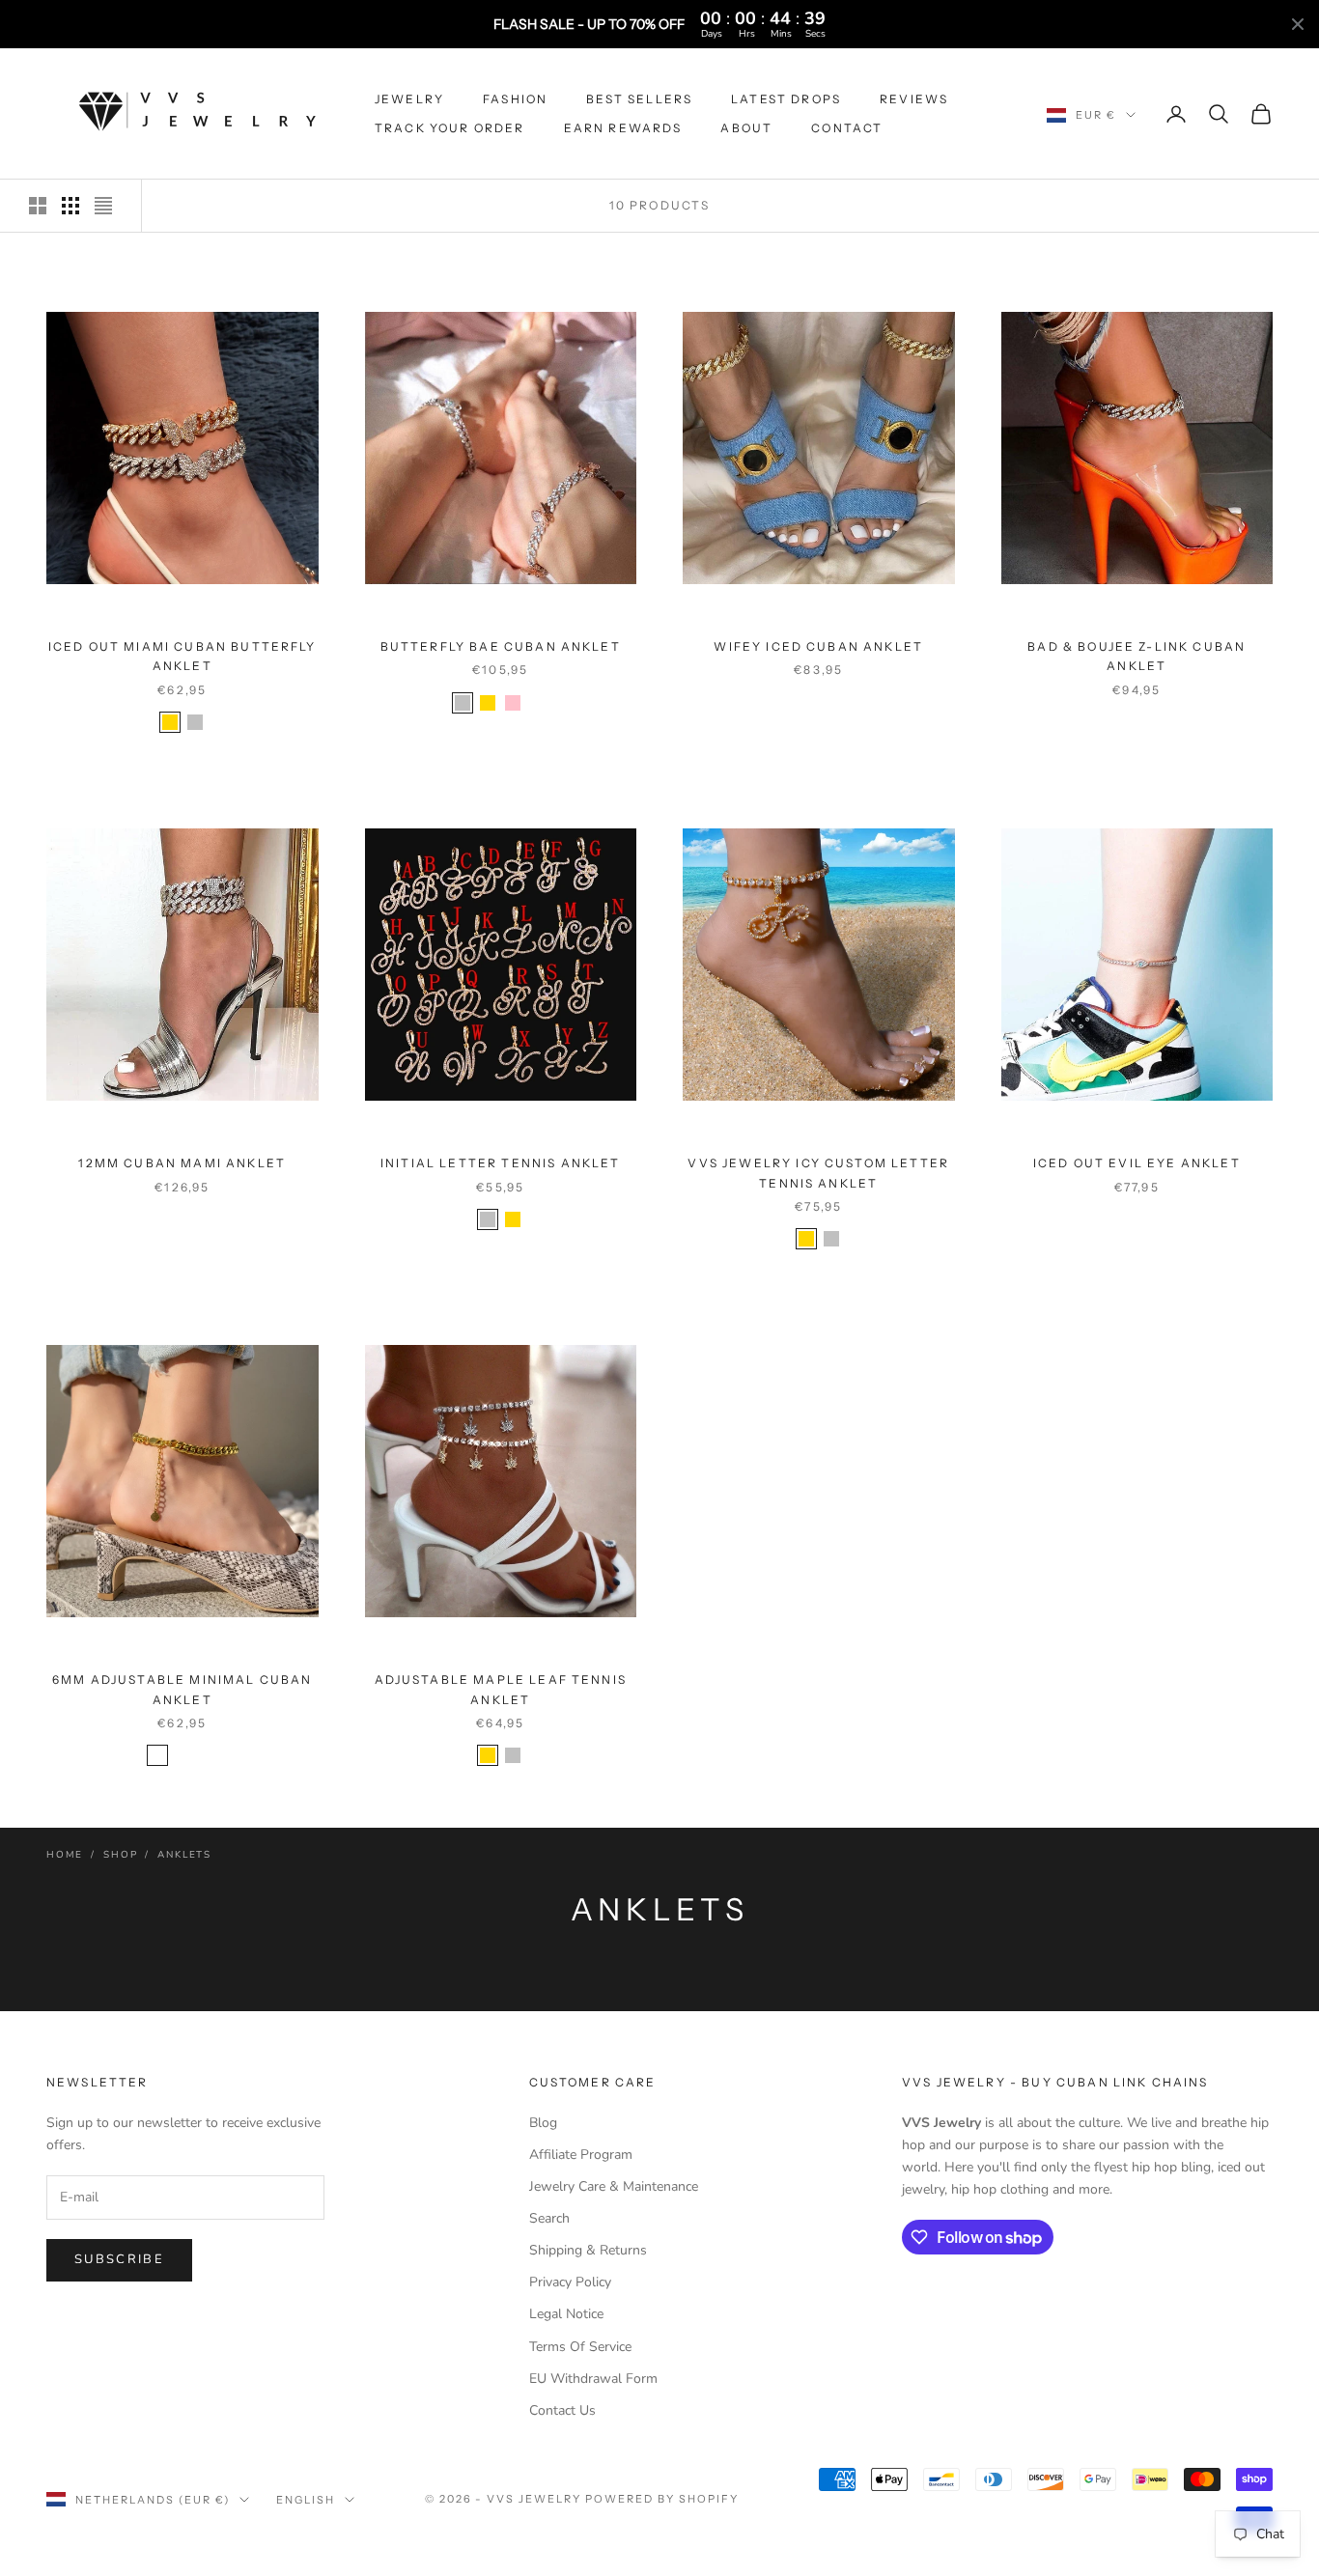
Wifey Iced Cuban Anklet (818, 646)
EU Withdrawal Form (593, 2379)
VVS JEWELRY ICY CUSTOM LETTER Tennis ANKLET (818, 1173)
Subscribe (119, 2259)
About (746, 128)
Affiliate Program (581, 2155)
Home (65, 1855)
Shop (120, 1855)
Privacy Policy (570, 2282)
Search (549, 2218)
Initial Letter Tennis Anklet (500, 1163)
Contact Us (562, 2410)
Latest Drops (786, 99)
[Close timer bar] (1298, 24)
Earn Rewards (623, 128)
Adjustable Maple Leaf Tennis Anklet (501, 1689)
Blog (543, 2123)
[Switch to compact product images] (103, 206)
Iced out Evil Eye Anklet (1137, 1163)
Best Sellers (639, 99)
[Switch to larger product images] (38, 206)
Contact (847, 128)
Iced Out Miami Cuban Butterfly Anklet (182, 656)
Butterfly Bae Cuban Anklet (501, 646)
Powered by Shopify (662, 2499)
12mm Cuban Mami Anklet (182, 1163)
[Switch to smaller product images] (70, 206)
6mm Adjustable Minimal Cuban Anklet (182, 1689)
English (306, 2500)
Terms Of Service (580, 2347)
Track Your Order (450, 128)
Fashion (515, 99)
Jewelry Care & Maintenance (614, 2186)
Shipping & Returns (588, 2250)
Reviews (914, 99)
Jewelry (409, 99)
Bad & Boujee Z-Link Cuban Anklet (1137, 656)
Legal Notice (566, 2314)
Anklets (184, 1855)
